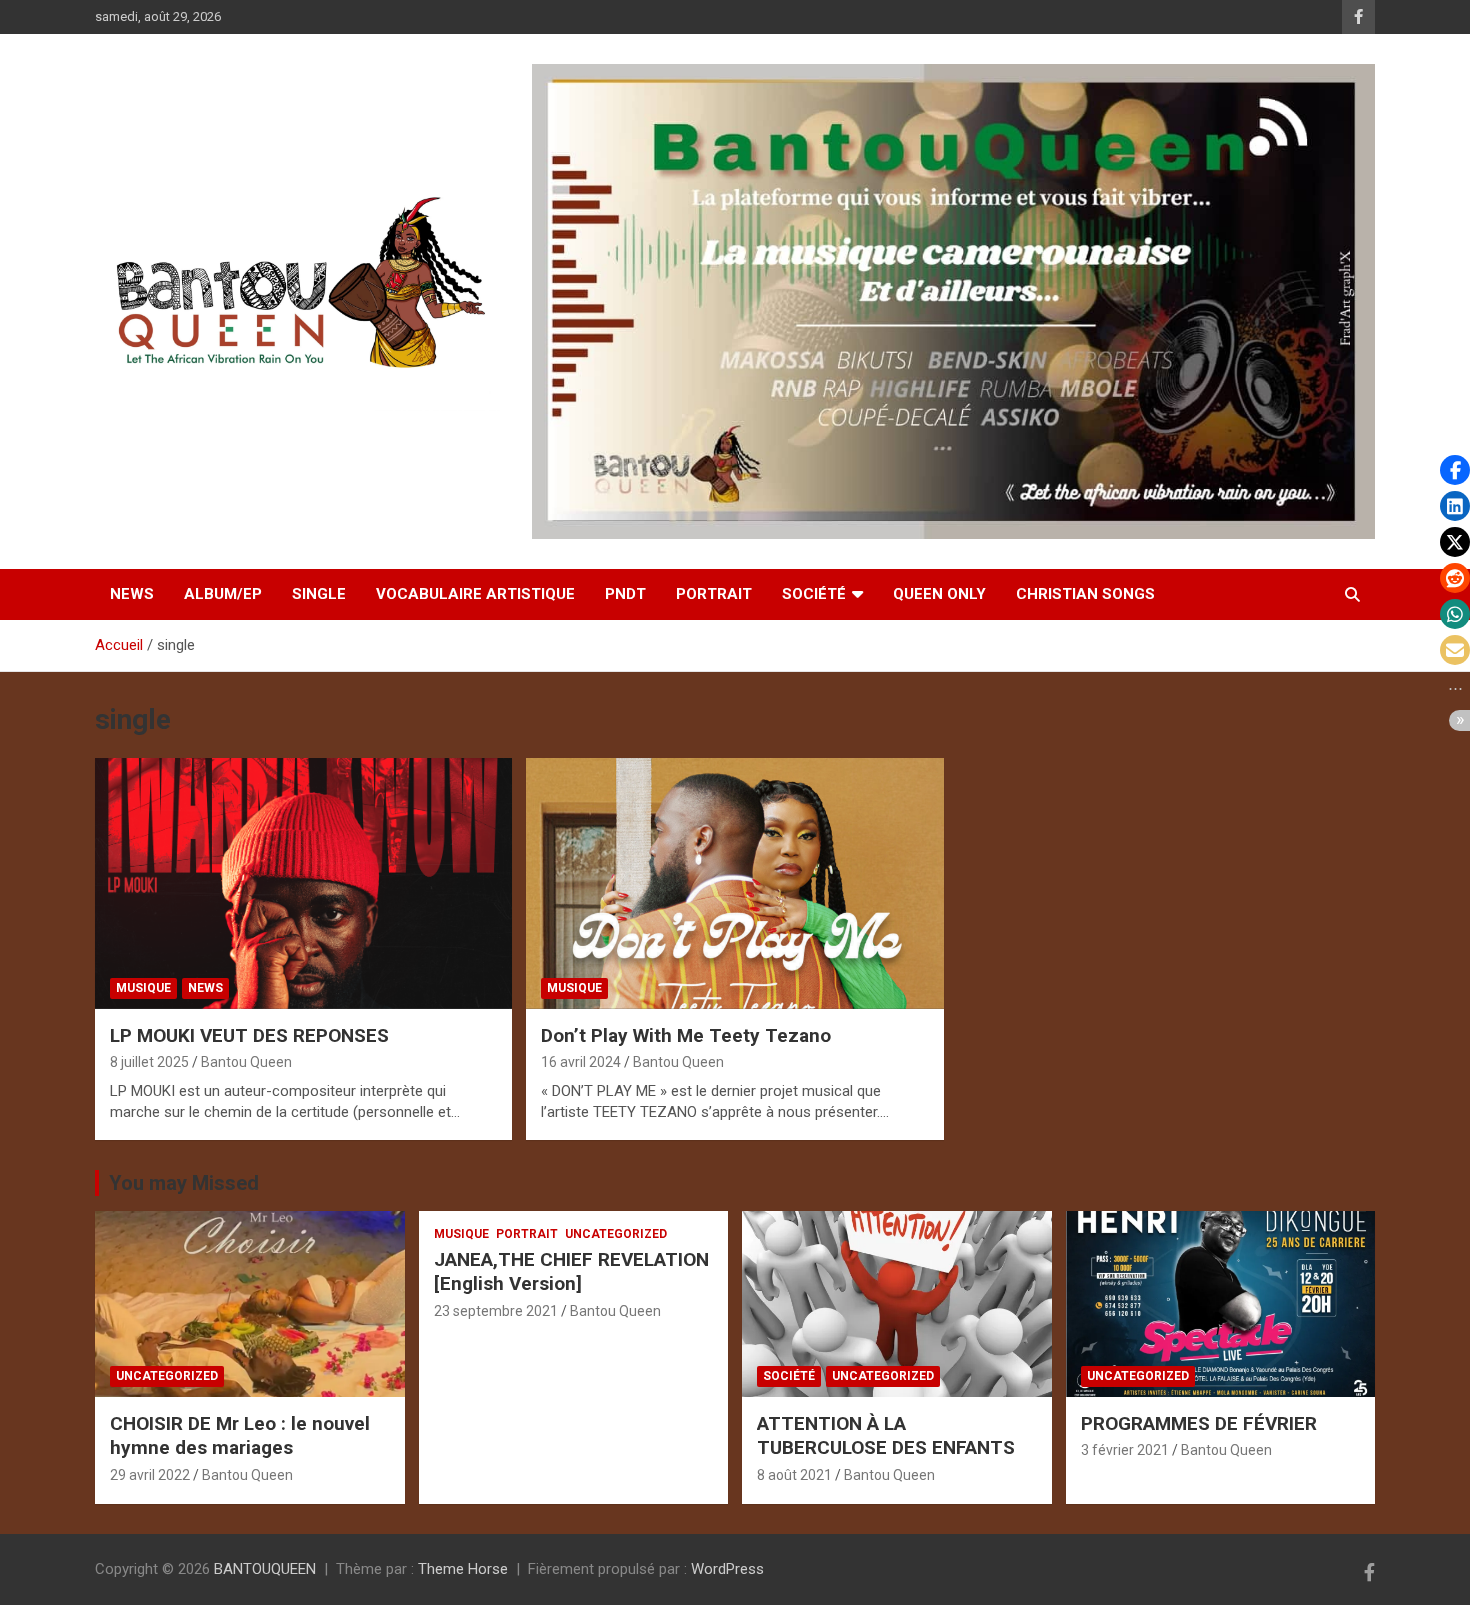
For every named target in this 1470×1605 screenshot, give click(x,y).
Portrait (714, 594)
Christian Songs (1085, 594)
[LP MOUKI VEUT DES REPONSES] (304, 884)
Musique (143, 988)
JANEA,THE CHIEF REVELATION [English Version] (571, 1272)
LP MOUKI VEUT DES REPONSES (249, 1035)
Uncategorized (167, 1376)
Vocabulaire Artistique (475, 594)
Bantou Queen (246, 1062)
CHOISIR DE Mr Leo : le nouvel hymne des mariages (240, 1436)
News (132, 594)
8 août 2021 (794, 1475)
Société (814, 594)
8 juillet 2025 (149, 1062)
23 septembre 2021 (496, 1311)
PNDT (625, 594)
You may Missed (184, 1183)
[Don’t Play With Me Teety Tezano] (735, 884)
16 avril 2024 (581, 1062)
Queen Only (939, 594)
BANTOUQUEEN (265, 1569)
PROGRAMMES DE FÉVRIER (1199, 1423)
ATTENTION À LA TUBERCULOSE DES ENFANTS (886, 1436)
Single (319, 594)
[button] (1455, 470)
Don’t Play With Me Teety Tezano (686, 1035)
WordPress (727, 1569)
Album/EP (223, 594)
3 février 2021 (1125, 1450)
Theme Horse (463, 1569)
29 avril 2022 (150, 1475)
